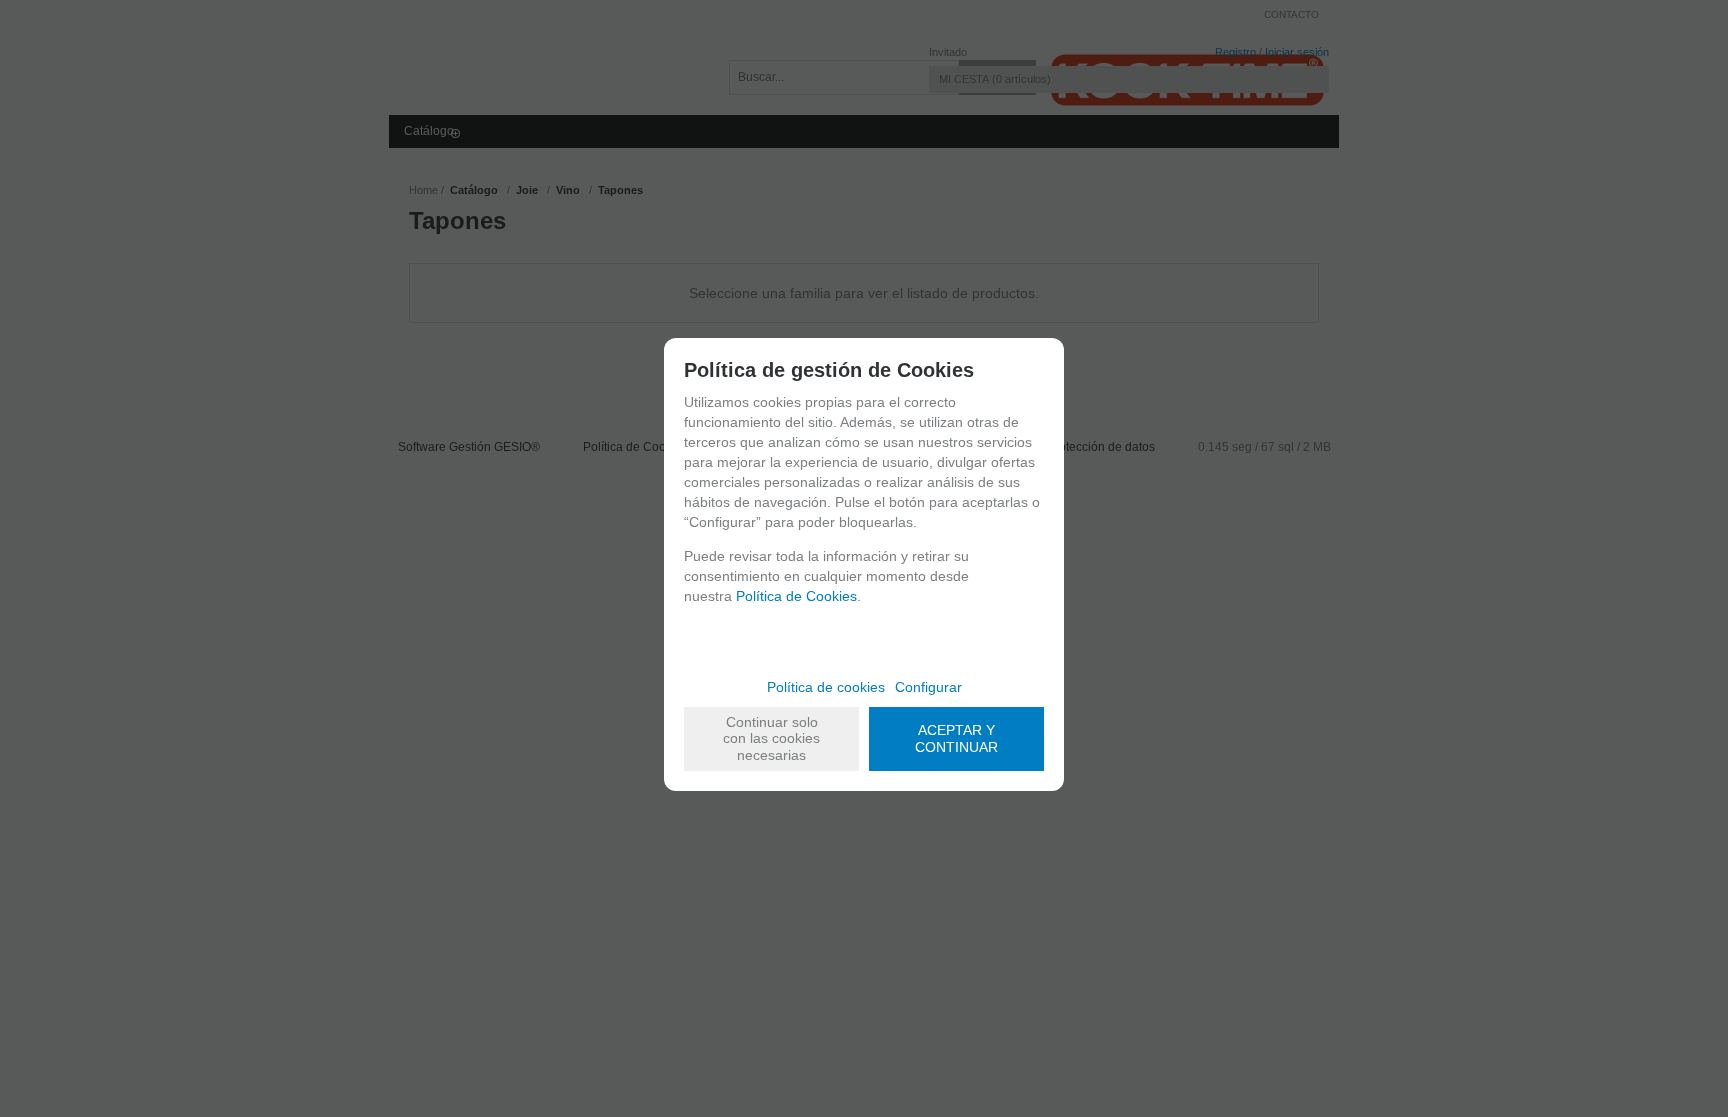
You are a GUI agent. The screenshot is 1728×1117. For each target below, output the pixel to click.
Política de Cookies (796, 596)
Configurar (928, 687)
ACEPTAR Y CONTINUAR (956, 738)
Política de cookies (826, 687)
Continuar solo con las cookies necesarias (771, 739)
